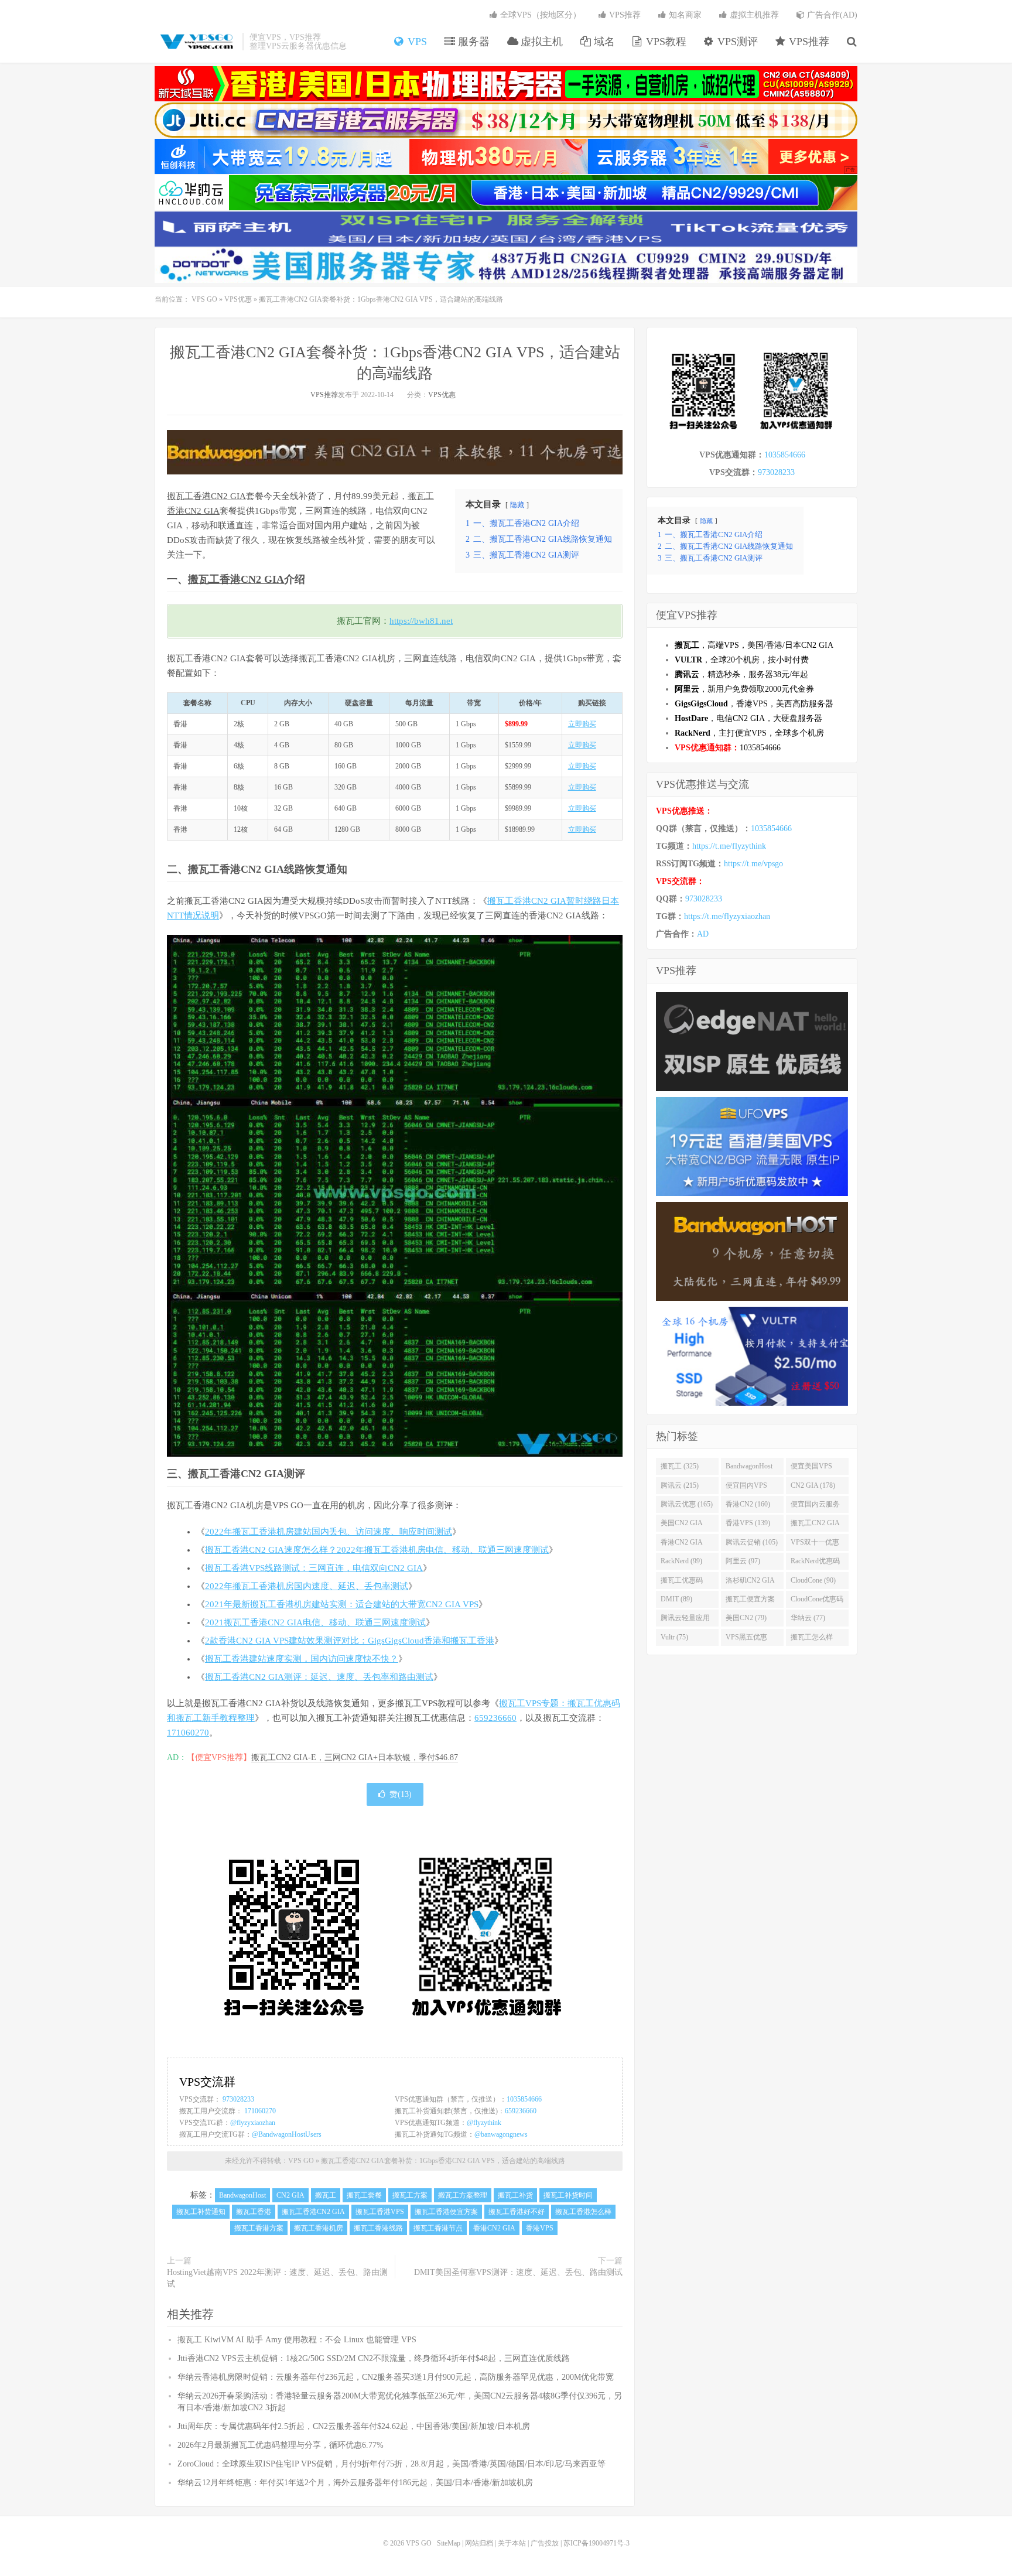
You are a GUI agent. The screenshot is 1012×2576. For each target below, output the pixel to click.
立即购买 (582, 724)
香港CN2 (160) (748, 1504)
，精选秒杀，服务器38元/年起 (741, 674)
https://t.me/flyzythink (729, 846)
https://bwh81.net (421, 621)
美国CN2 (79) (746, 1618)
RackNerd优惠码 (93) (815, 1563)
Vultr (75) (674, 1637)
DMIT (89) (676, 1599)
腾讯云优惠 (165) (687, 1504)
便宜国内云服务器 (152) (815, 1506)
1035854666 (524, 2099)
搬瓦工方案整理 (463, 2195)
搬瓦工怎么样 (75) (812, 1639)
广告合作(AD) (831, 15)
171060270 (188, 1733)
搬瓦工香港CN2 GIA (206, 496)
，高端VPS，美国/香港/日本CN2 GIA (754, 645)
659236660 (495, 1718)
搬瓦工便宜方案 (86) (750, 1601)
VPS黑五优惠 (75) (746, 1639)
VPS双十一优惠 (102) (815, 1545)
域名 (603, 42)
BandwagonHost (242, 2195)
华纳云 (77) (808, 1618)
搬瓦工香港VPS (380, 2212)
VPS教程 (665, 42)
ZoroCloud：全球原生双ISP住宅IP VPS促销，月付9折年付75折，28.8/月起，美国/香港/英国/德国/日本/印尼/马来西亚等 (392, 2464)
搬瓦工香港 (254, 2212)
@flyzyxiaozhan (253, 2123)
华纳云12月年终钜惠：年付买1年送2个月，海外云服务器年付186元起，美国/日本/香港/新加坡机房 (355, 2483)
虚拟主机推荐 (753, 15)
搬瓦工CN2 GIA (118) (815, 1525)
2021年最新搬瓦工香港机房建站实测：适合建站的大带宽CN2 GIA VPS (342, 1604)
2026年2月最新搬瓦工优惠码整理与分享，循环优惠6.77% (281, 2445)
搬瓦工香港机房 (319, 2228)
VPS (416, 42)
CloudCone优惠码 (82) (817, 1601)
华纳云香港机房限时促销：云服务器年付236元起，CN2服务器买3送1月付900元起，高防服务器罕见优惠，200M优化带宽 (396, 2377)
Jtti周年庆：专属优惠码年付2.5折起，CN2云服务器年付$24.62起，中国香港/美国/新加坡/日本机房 (354, 2426)
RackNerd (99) (681, 1561)
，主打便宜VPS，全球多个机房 (749, 733)
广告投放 (545, 2543)
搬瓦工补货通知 (201, 2212)
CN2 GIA (202, 511)
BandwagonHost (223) (749, 1468)
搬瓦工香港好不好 (517, 2212)
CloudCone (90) (813, 1580)
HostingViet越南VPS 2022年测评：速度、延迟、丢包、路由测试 (277, 2278)
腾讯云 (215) (680, 1485)
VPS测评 (736, 42)
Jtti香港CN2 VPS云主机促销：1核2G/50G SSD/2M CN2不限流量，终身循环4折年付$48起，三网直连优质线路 (374, 2358)
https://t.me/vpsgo (753, 864)
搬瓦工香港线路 (378, 2228)
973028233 (238, 2099)
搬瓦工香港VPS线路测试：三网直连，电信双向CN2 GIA (314, 1568)
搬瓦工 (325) (680, 1466)
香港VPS (540, 2228)
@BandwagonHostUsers (287, 2134)
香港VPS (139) (748, 1523)
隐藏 (517, 505)
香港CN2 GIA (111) (682, 1545)
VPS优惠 (238, 299)
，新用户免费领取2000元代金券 (744, 689)
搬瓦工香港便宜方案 (446, 2212)
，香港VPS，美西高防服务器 (754, 704)
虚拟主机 (540, 42)
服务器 (472, 42)
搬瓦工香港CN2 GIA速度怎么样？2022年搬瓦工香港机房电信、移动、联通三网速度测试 (377, 1550)
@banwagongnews (501, 2134)
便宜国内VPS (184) (746, 1488)
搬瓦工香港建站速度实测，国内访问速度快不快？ (302, 1659)
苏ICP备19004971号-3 (596, 2543)
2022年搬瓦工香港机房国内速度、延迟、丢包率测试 (307, 1586)
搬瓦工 (204, 579)
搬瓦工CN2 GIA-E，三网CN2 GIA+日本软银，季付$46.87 (355, 1757)
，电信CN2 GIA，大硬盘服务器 (748, 718)
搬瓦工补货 (515, 2195)
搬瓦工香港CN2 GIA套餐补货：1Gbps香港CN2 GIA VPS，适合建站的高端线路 (443, 2161)
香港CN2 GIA (252, 579)
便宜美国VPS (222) (811, 1468)
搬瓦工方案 (410, 2195)
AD (703, 934)
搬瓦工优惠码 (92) (682, 1583)
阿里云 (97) (743, 1561)
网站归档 (479, 2543)
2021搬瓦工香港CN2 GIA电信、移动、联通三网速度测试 (315, 1622)
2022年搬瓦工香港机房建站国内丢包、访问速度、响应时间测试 (329, 1532)
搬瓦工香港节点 (438, 2228)
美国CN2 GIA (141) (682, 1525)
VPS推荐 (808, 42)
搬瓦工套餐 (364, 2195)
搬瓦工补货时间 (568, 2195)
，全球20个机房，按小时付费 (742, 660)
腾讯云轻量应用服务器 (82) (685, 1620)
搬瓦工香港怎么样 (583, 2212)
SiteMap (449, 2543)
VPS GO (196, 42)
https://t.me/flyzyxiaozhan (727, 916)
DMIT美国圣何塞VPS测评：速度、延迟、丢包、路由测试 (518, 2272)
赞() (401, 1794)
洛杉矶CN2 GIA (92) (750, 1583)
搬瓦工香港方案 (259, 2228)
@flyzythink (484, 2123)
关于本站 (512, 2543)
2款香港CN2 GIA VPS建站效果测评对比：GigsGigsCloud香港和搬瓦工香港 (350, 1641)
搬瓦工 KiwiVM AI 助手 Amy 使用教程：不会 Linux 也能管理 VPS (297, 2340)
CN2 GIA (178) (813, 1485)
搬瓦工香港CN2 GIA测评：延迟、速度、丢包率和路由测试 (319, 1677)
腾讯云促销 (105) (752, 1542)
